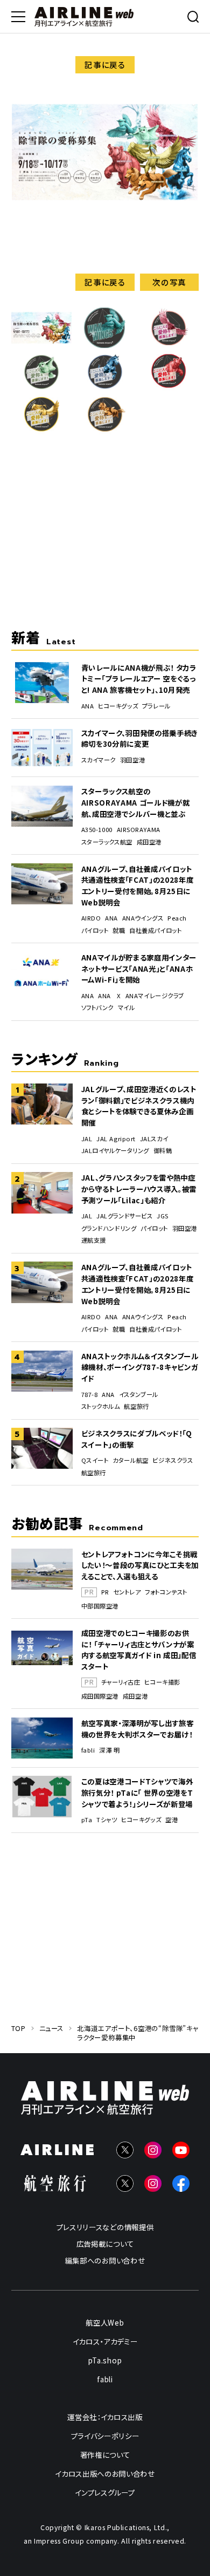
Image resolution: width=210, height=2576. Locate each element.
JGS (163, 1216)
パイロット (95, 931)
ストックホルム (101, 1406)
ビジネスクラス (173, 1460)
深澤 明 (109, 1750)
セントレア (127, 1592)
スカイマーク (99, 760)
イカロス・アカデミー (105, 2341)
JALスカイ (154, 1139)
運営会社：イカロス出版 (105, 2417)
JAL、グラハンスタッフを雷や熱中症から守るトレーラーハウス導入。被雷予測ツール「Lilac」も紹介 (139, 1188)
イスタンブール (139, 1395)
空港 (171, 1820)
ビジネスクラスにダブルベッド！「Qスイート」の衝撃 (137, 1439)
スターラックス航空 (107, 842)
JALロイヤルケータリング (115, 1151)
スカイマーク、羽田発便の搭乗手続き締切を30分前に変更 (139, 738)
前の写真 (41, 282)
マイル (127, 1008)
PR (105, 1592)
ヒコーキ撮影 (162, 1682)
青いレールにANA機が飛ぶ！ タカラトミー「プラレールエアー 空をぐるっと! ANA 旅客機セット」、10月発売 (139, 679)
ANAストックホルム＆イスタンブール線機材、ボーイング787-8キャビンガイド (140, 1367)
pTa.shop (105, 2360)
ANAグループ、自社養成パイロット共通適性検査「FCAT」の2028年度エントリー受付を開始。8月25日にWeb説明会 (138, 885)
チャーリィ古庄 (121, 1682)
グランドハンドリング (109, 1228)
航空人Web (105, 2322)
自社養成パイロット (155, 931)
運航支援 (94, 1240)
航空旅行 (136, 1406)
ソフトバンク (97, 1008)
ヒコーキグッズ (118, 706)
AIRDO (91, 918)
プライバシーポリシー (105, 2436)
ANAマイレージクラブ (155, 996)
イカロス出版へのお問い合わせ (105, 2473)
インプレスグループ (105, 2492)
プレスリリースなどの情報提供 (105, 2227)
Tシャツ (107, 1820)
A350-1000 (97, 830)
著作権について (105, 2455)
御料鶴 (163, 1151)
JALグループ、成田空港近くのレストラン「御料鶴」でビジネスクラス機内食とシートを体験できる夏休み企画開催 (139, 1106)
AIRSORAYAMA (139, 830)
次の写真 (169, 282)
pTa (87, 1820)
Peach (177, 918)
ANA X (110, 996)
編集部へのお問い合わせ (105, 2260)
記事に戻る (105, 64)
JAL (87, 1139)
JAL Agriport (116, 1139)
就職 (119, 931)
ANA (88, 706)
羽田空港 (132, 760)
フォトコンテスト (166, 1592)
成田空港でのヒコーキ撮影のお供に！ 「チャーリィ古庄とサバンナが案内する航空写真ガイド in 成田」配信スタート (139, 1650)
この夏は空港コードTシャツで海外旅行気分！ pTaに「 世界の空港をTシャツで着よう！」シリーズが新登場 (137, 1792)
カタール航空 (130, 1460)
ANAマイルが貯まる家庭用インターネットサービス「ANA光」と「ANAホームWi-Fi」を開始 (139, 968)
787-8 (90, 1395)
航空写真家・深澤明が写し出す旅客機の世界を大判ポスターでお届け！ (138, 1729)
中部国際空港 (100, 1606)
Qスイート (95, 1460)
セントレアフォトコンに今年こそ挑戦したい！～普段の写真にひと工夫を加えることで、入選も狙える (140, 1565)
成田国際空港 (100, 1696)
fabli (88, 1750)
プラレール (156, 706)
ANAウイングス (143, 918)
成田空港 (149, 842)
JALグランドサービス (124, 1216)
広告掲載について (105, 2244)
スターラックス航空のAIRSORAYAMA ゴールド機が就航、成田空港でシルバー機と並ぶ (136, 802)
